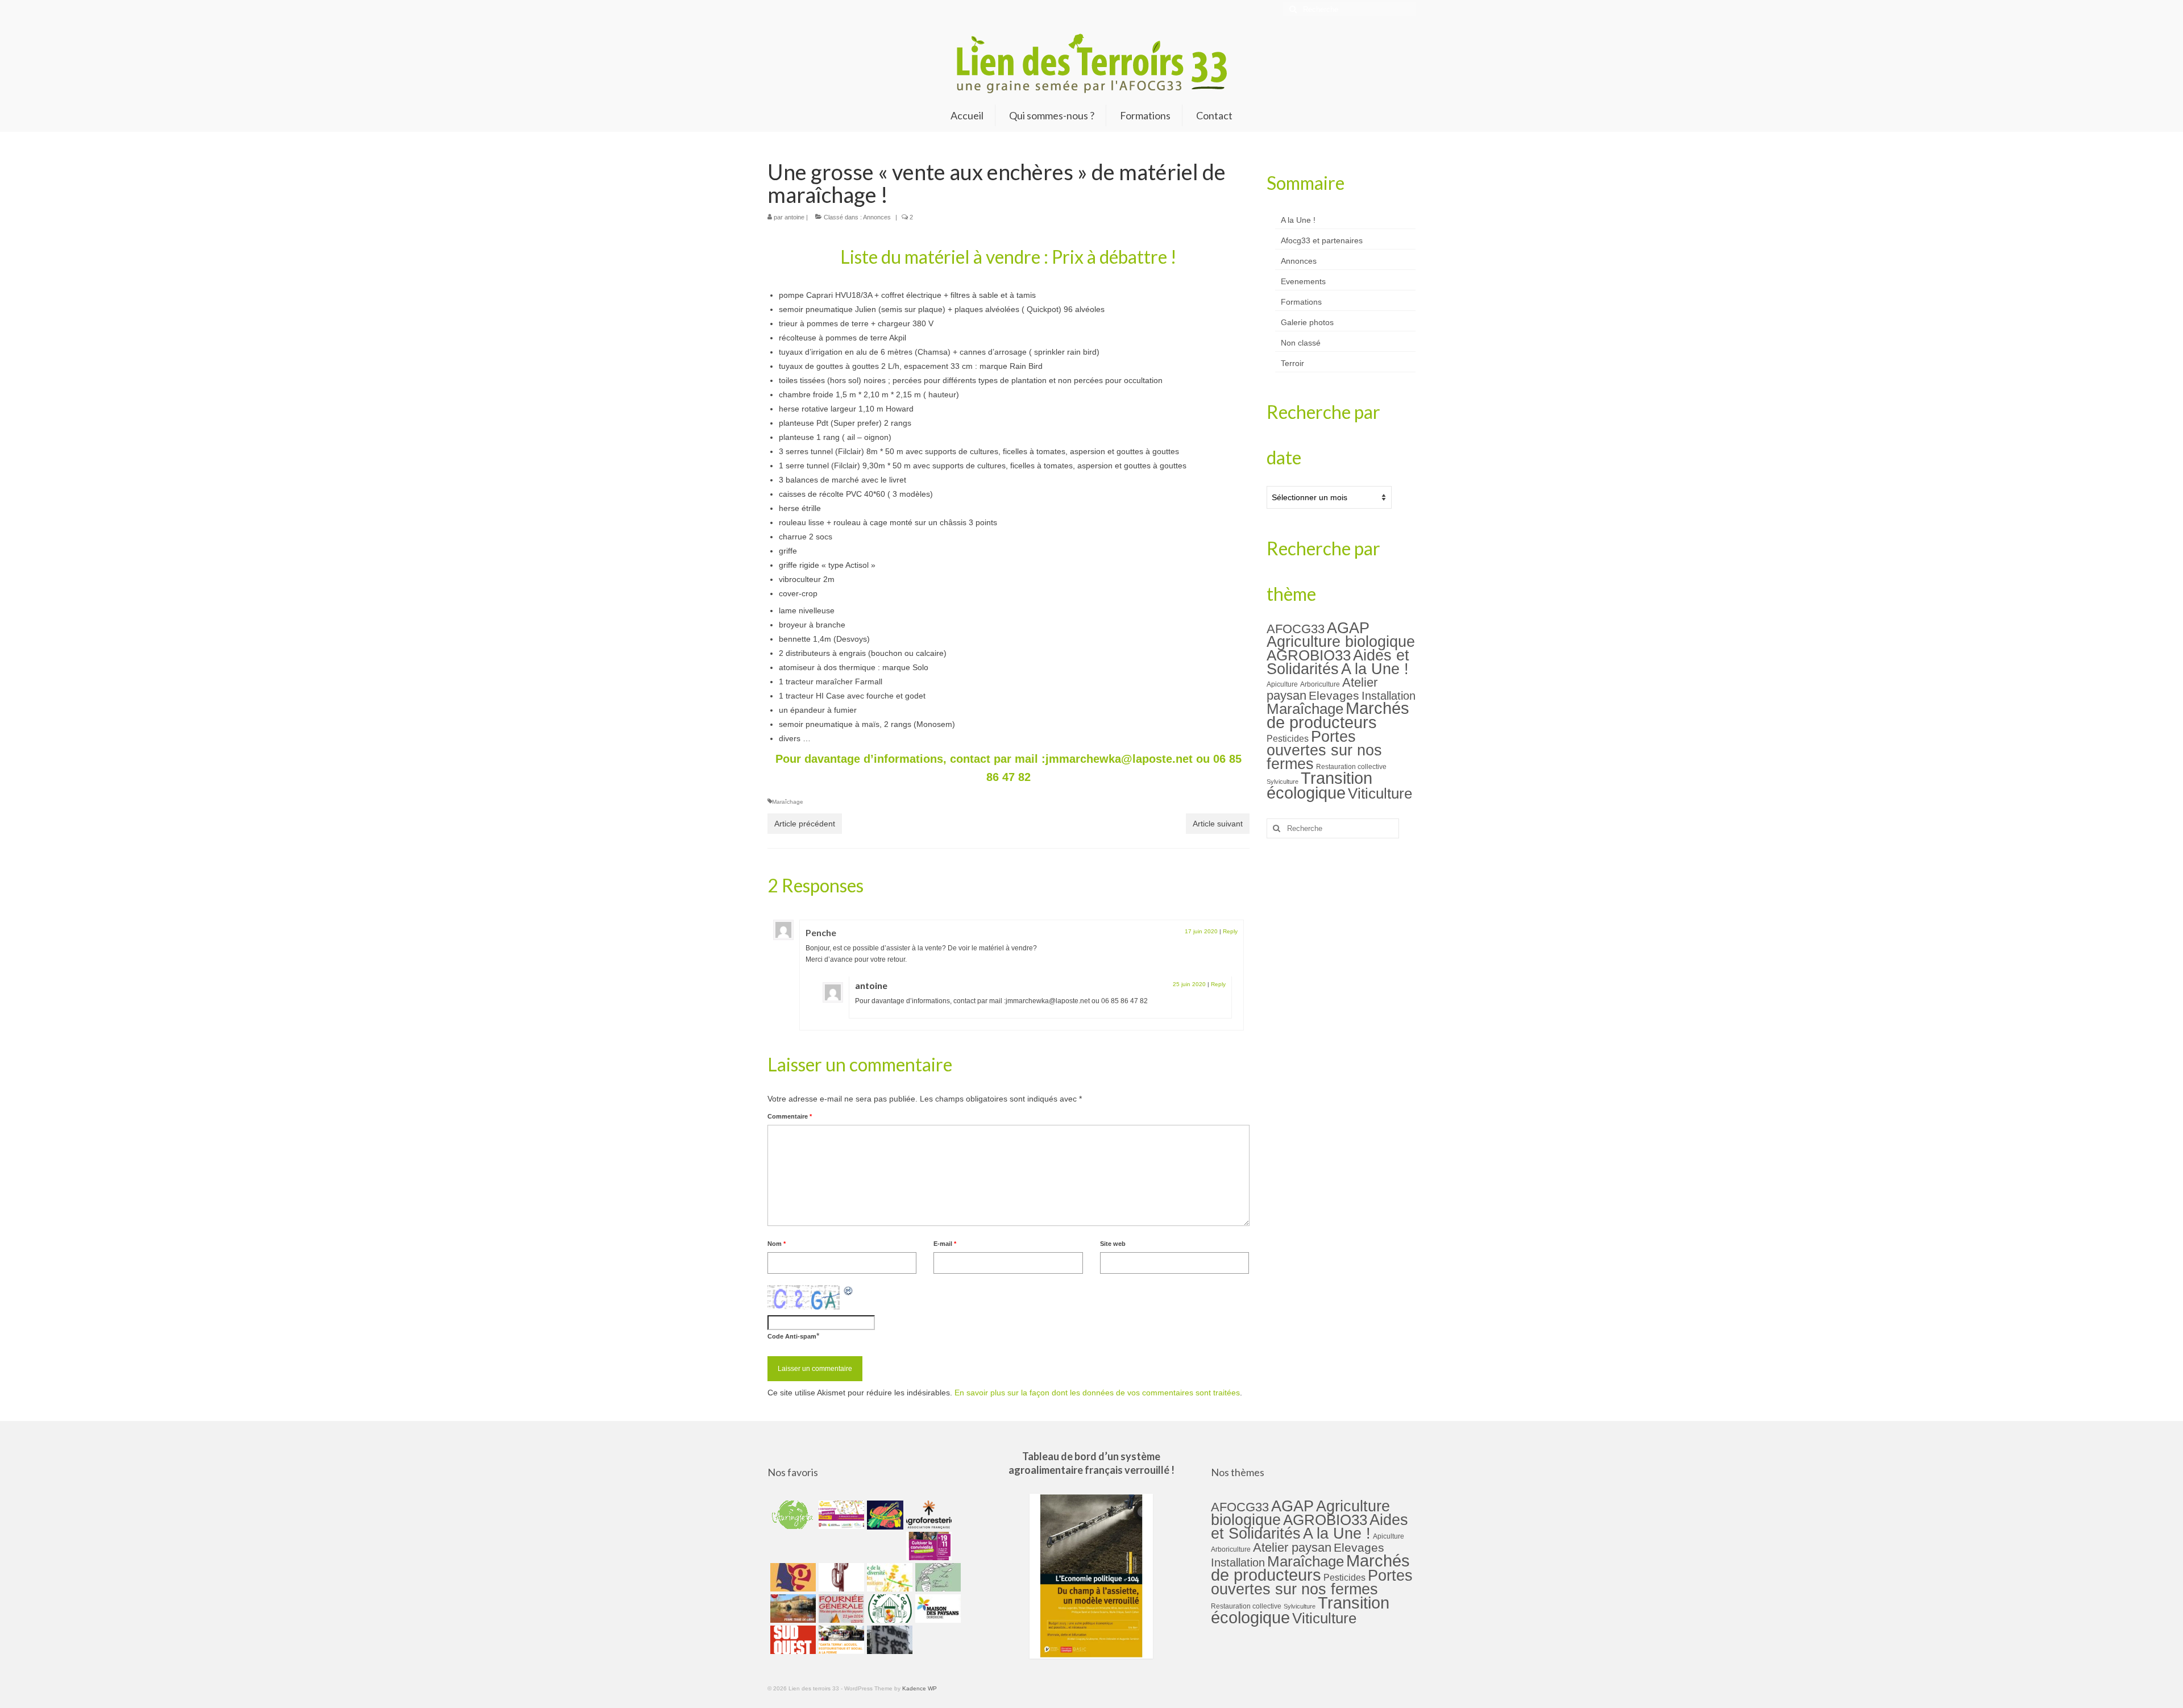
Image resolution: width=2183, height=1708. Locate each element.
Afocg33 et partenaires (1322, 240)
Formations (1301, 302)
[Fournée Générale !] (840, 1609)
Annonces (877, 217)
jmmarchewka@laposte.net (1119, 759)
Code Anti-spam (792, 1336)
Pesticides (1288, 738)
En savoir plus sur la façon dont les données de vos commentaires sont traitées (1097, 1393)
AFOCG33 (1296, 629)
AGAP (1348, 628)
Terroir (1292, 363)
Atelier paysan (1292, 1547)
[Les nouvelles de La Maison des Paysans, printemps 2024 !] (937, 1609)
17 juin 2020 (1201, 931)
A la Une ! (1298, 220)
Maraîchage (788, 802)
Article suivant (1218, 824)
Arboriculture (1320, 684)
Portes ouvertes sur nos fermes (1324, 750)
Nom (777, 1244)
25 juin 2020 (1189, 984)
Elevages (1334, 695)
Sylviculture (1283, 782)
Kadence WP (920, 1688)
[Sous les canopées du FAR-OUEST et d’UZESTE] (840, 1577)
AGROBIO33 (1309, 655)
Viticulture (1380, 793)
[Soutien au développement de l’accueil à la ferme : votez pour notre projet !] (840, 1640)
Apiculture (1282, 684)
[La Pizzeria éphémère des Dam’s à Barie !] (937, 1577)
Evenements (1303, 281)
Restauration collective (1351, 767)
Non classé (1301, 343)
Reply (1230, 931)
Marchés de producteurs (1338, 715)
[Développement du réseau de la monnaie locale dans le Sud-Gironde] (792, 1577)
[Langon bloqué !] (888, 1640)
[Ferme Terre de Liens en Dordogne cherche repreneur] (792, 1609)
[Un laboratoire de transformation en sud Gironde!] (888, 1609)
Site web (1113, 1244)
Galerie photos (1307, 322)
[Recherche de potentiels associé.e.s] (884, 1515)
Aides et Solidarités (1338, 662)
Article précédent (805, 824)
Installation (1389, 696)
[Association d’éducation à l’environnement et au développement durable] (792, 1515)
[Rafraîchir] (849, 1291)
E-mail (945, 1244)
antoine (794, 217)
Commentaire (790, 1116)
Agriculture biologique (1341, 642)
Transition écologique (1319, 786)
